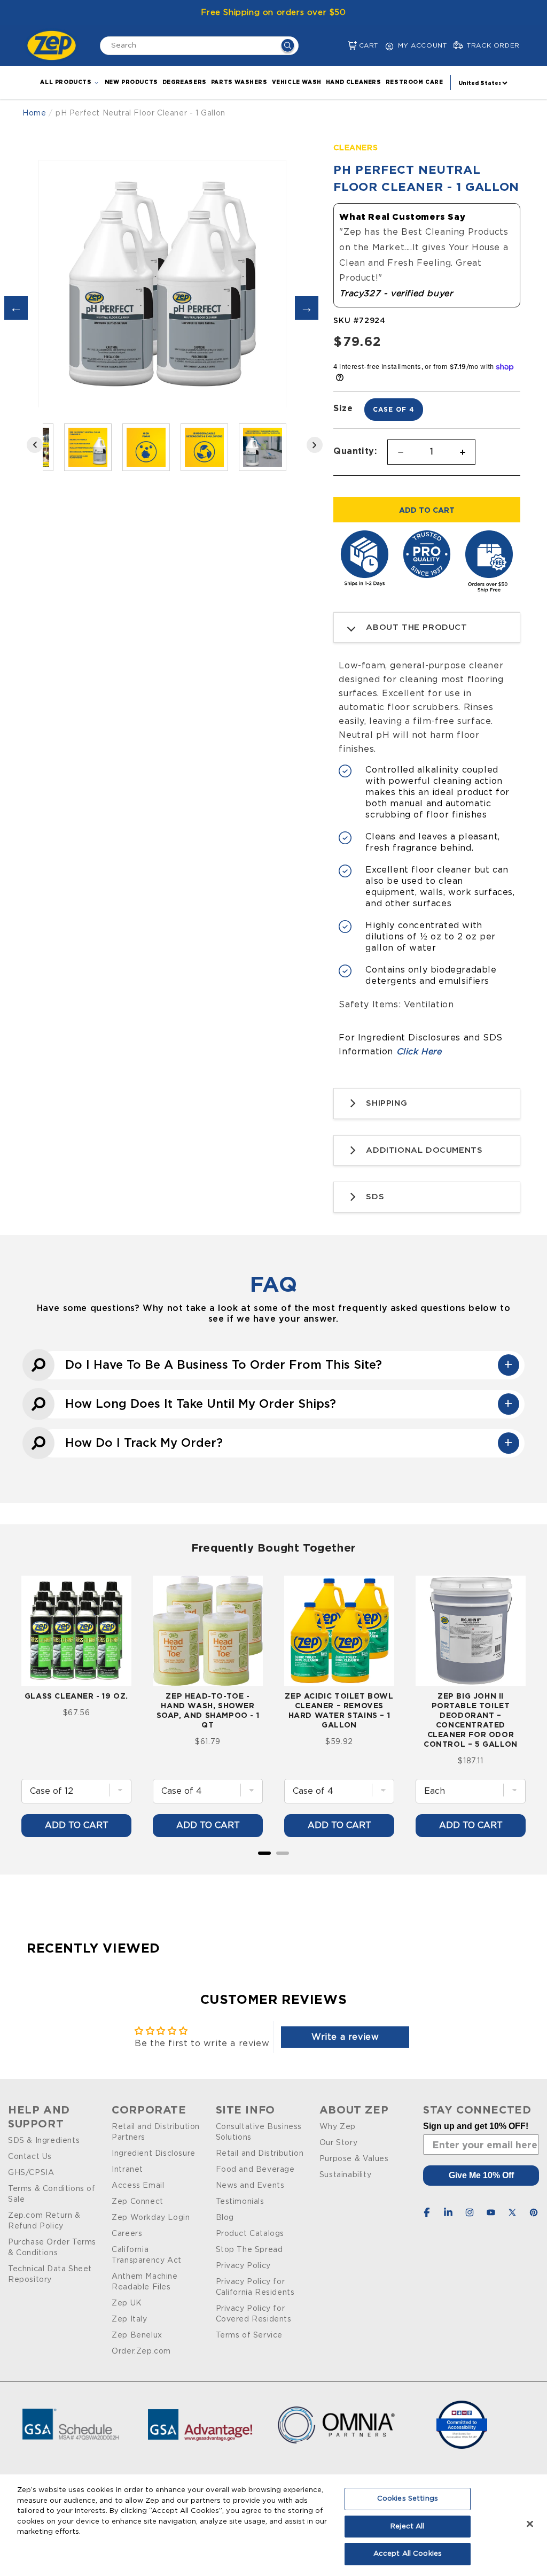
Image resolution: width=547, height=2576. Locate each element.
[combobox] (199, 46)
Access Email (138, 2186)
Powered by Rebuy (273, 1867)
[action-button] (288, 47)
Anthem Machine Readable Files (144, 2282)
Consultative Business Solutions (259, 2132)
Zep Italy (129, 2319)
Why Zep (338, 2127)
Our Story (338, 2143)
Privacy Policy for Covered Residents (254, 2314)
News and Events (250, 2186)
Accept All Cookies (408, 2554)
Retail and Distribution (260, 2154)
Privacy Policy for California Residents (255, 2287)
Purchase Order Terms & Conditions (52, 2248)
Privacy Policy (243, 2266)
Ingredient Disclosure (154, 2154)
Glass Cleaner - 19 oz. (76, 1696)
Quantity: (355, 451)
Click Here (419, 1052)
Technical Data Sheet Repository (50, 2274)
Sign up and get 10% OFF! (476, 2126)
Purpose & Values (354, 2159)
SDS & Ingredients (44, 2141)
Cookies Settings (408, 2499)
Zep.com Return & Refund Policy (44, 2221)
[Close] (530, 2524)
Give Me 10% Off (481, 2175)
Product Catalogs (250, 2234)
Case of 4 (394, 409)
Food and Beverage (255, 2170)
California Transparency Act (147, 2255)
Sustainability (345, 2175)
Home (34, 113)
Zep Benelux (137, 2335)
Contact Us (30, 2157)
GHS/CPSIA (31, 2173)
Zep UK (127, 2303)
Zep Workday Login (151, 2218)
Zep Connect (138, 2202)
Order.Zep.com (141, 2351)
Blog (225, 2218)
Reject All (407, 2527)
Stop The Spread (249, 2250)
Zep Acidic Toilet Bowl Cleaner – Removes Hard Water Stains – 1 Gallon (339, 1710)
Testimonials (240, 2202)
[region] (273, 2525)
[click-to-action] (54, 45)
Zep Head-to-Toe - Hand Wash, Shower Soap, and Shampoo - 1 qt (208, 1710)
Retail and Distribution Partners (156, 2132)
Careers (127, 2234)
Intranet (127, 2170)
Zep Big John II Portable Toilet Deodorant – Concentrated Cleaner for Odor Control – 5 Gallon (471, 1720)
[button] (344, 46)
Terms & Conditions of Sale (52, 2194)
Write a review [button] (345, 2037)
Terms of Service (249, 2335)
